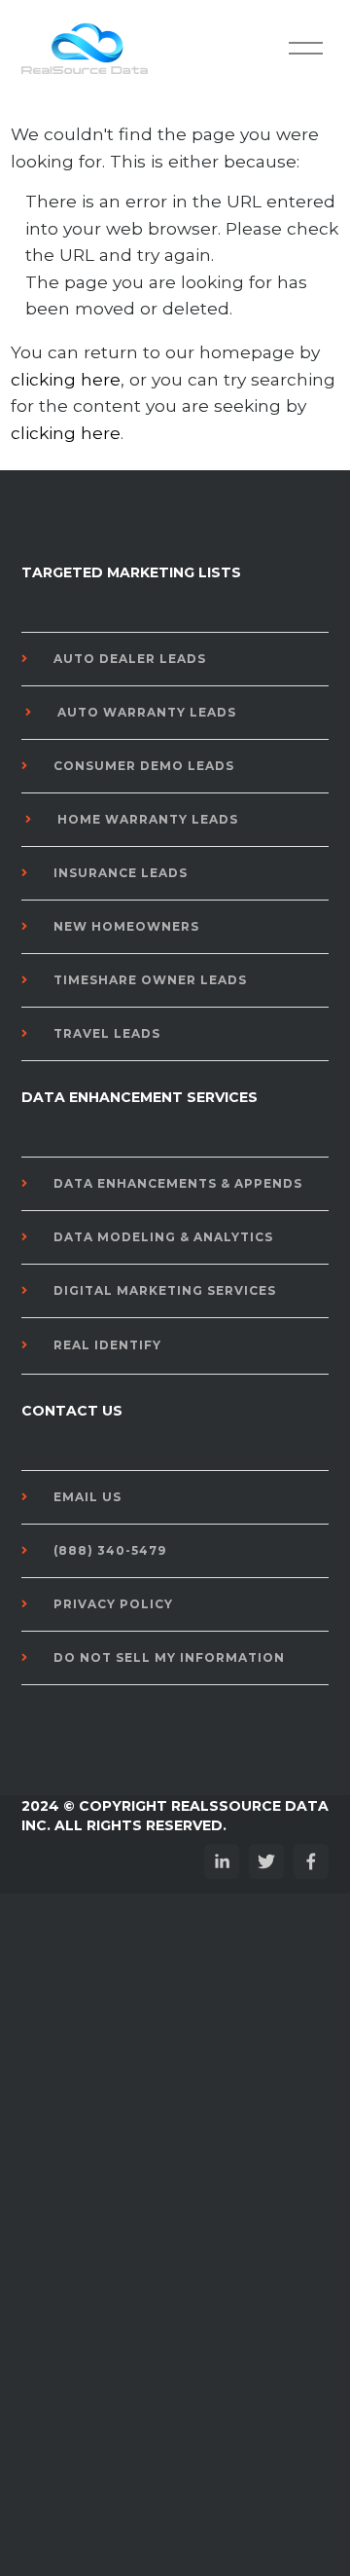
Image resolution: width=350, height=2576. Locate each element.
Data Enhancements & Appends (178, 1183)
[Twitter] (266, 1861)
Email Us (87, 1497)
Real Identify (107, 1345)
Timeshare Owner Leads (150, 980)
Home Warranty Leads (148, 819)
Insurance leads (121, 873)
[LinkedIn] (222, 1861)
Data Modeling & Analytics (163, 1237)
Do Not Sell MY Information (169, 1657)
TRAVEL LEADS (107, 1033)
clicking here (66, 379)
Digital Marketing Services (165, 1290)
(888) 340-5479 (110, 1550)
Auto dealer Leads (130, 659)
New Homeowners (126, 926)
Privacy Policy (113, 1604)
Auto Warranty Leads (147, 712)
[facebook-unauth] (311, 1861)
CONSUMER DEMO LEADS (144, 766)
